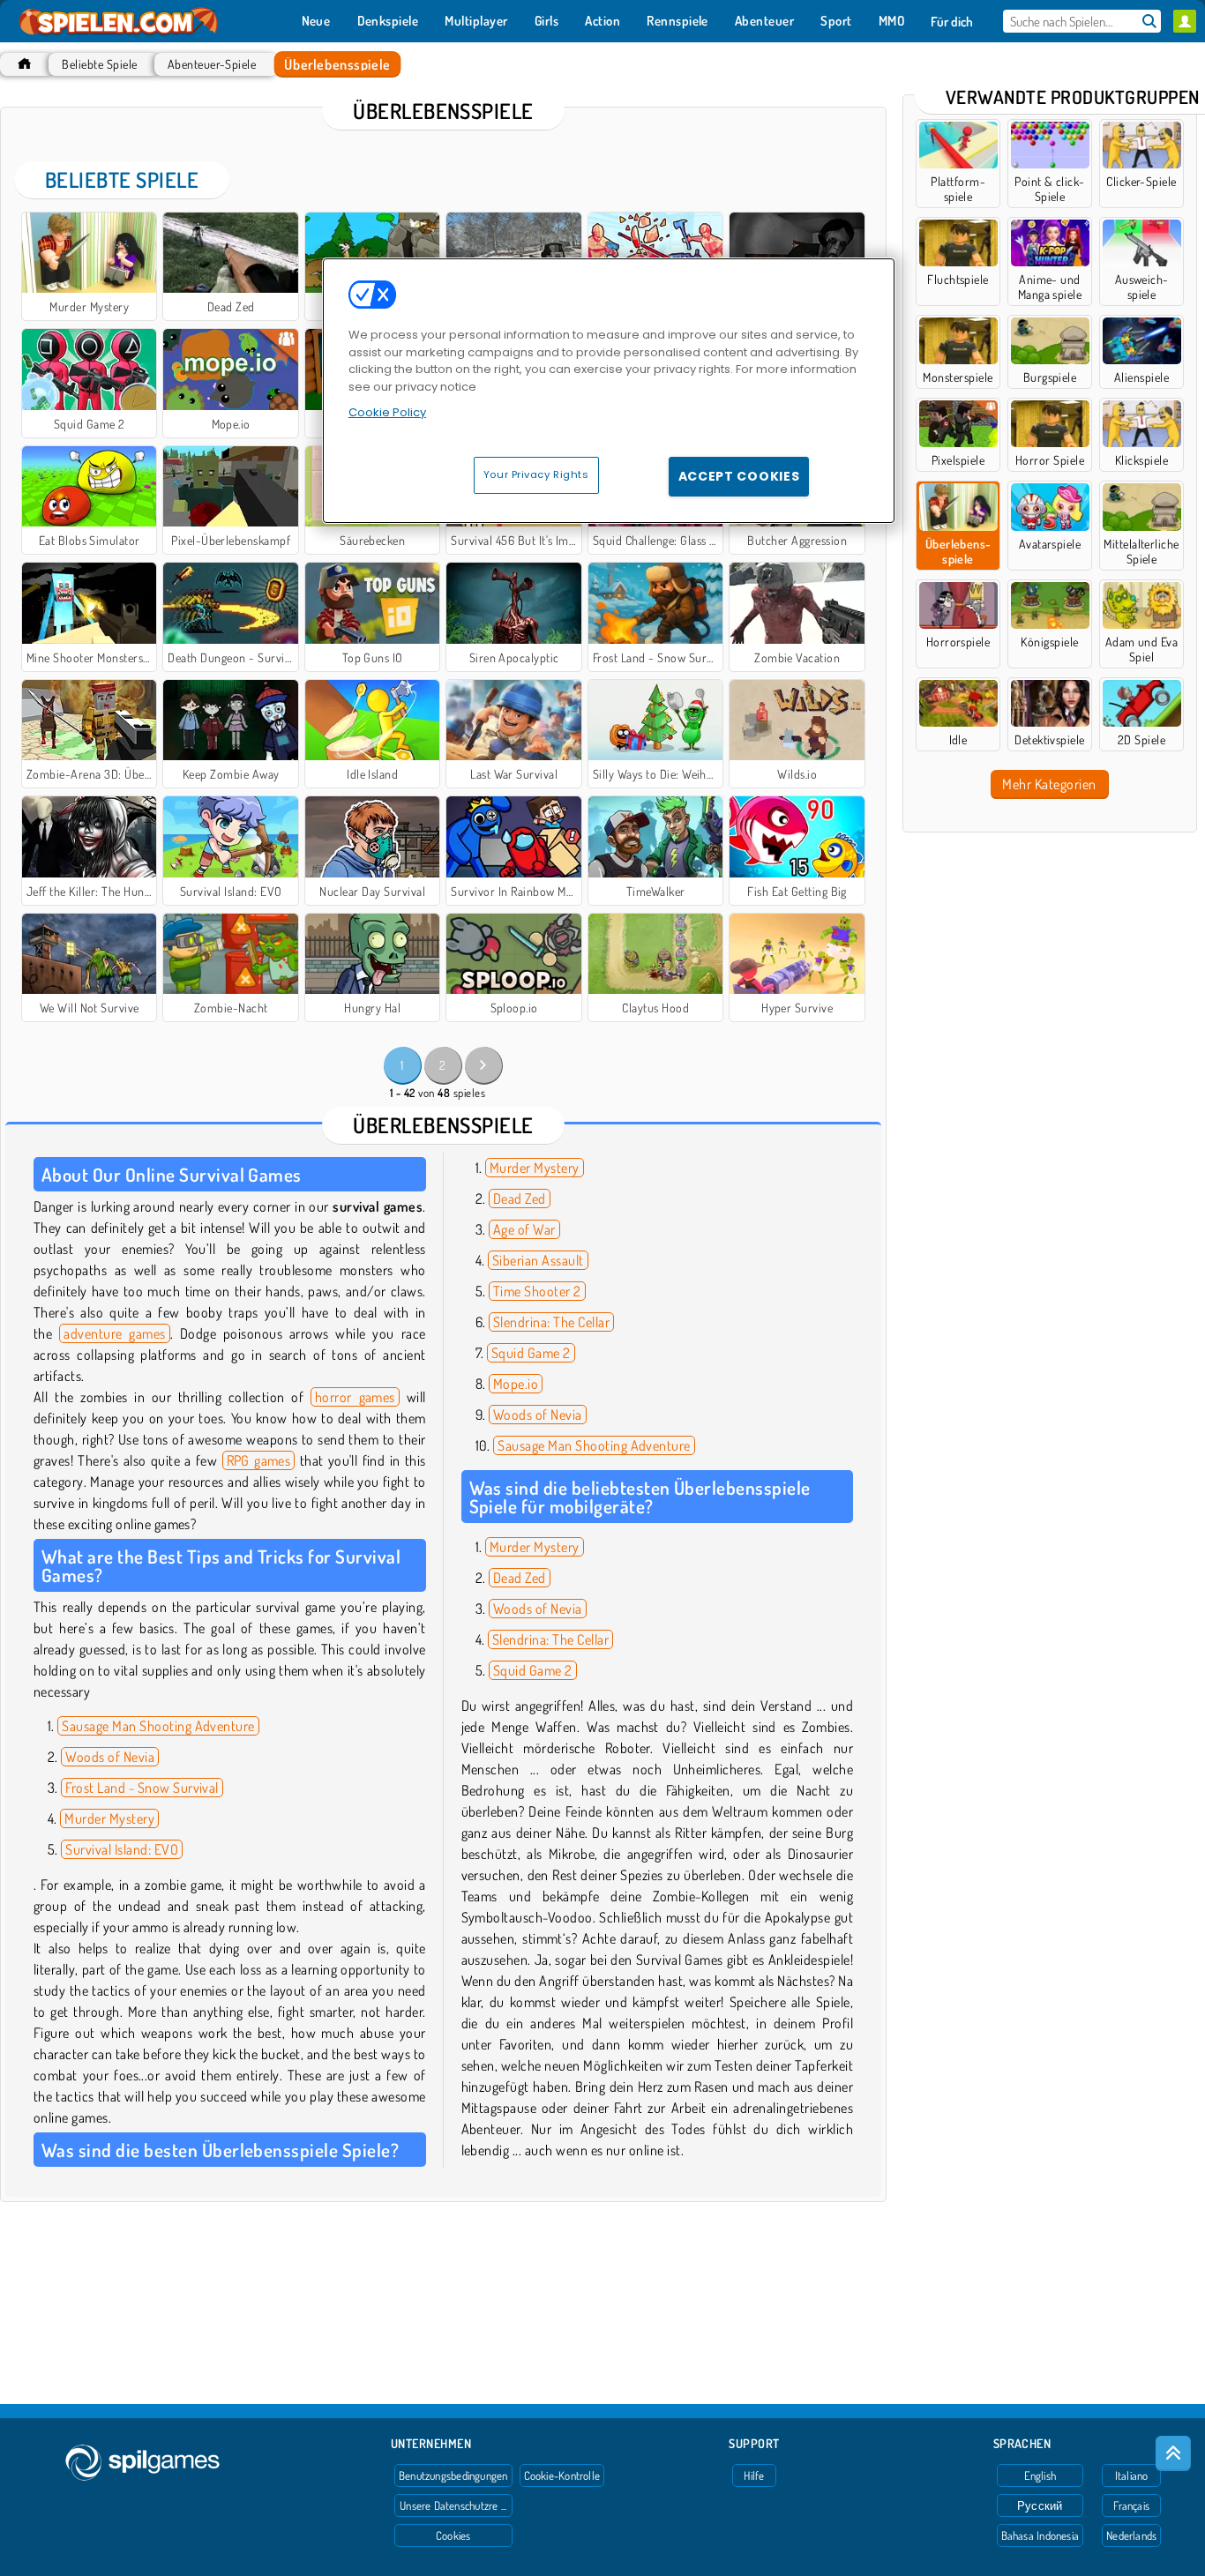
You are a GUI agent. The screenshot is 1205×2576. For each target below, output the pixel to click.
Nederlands (1131, 2535)
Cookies (453, 2535)
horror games (355, 1397)
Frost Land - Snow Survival (142, 1788)
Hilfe (754, 2475)
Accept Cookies (739, 476)
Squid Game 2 (531, 1353)
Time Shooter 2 (537, 1291)
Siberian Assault (538, 1260)
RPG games (259, 1460)
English (1040, 2475)
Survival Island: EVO (122, 1849)
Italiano (1132, 2475)
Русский (1040, 2505)
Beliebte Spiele (99, 64)
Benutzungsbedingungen (453, 2475)
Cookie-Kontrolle (562, 2475)
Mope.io (516, 1384)
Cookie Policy (387, 412)
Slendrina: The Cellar (551, 1322)
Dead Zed (520, 1198)
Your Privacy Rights (536, 474)
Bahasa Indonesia (1040, 2535)
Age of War (524, 1229)
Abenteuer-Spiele (212, 64)
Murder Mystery (109, 1818)
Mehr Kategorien (1049, 784)
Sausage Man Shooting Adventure (158, 1726)
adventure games (114, 1333)
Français (1131, 2505)
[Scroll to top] (1173, 2453)
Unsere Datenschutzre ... (453, 2505)
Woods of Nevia (110, 1757)
